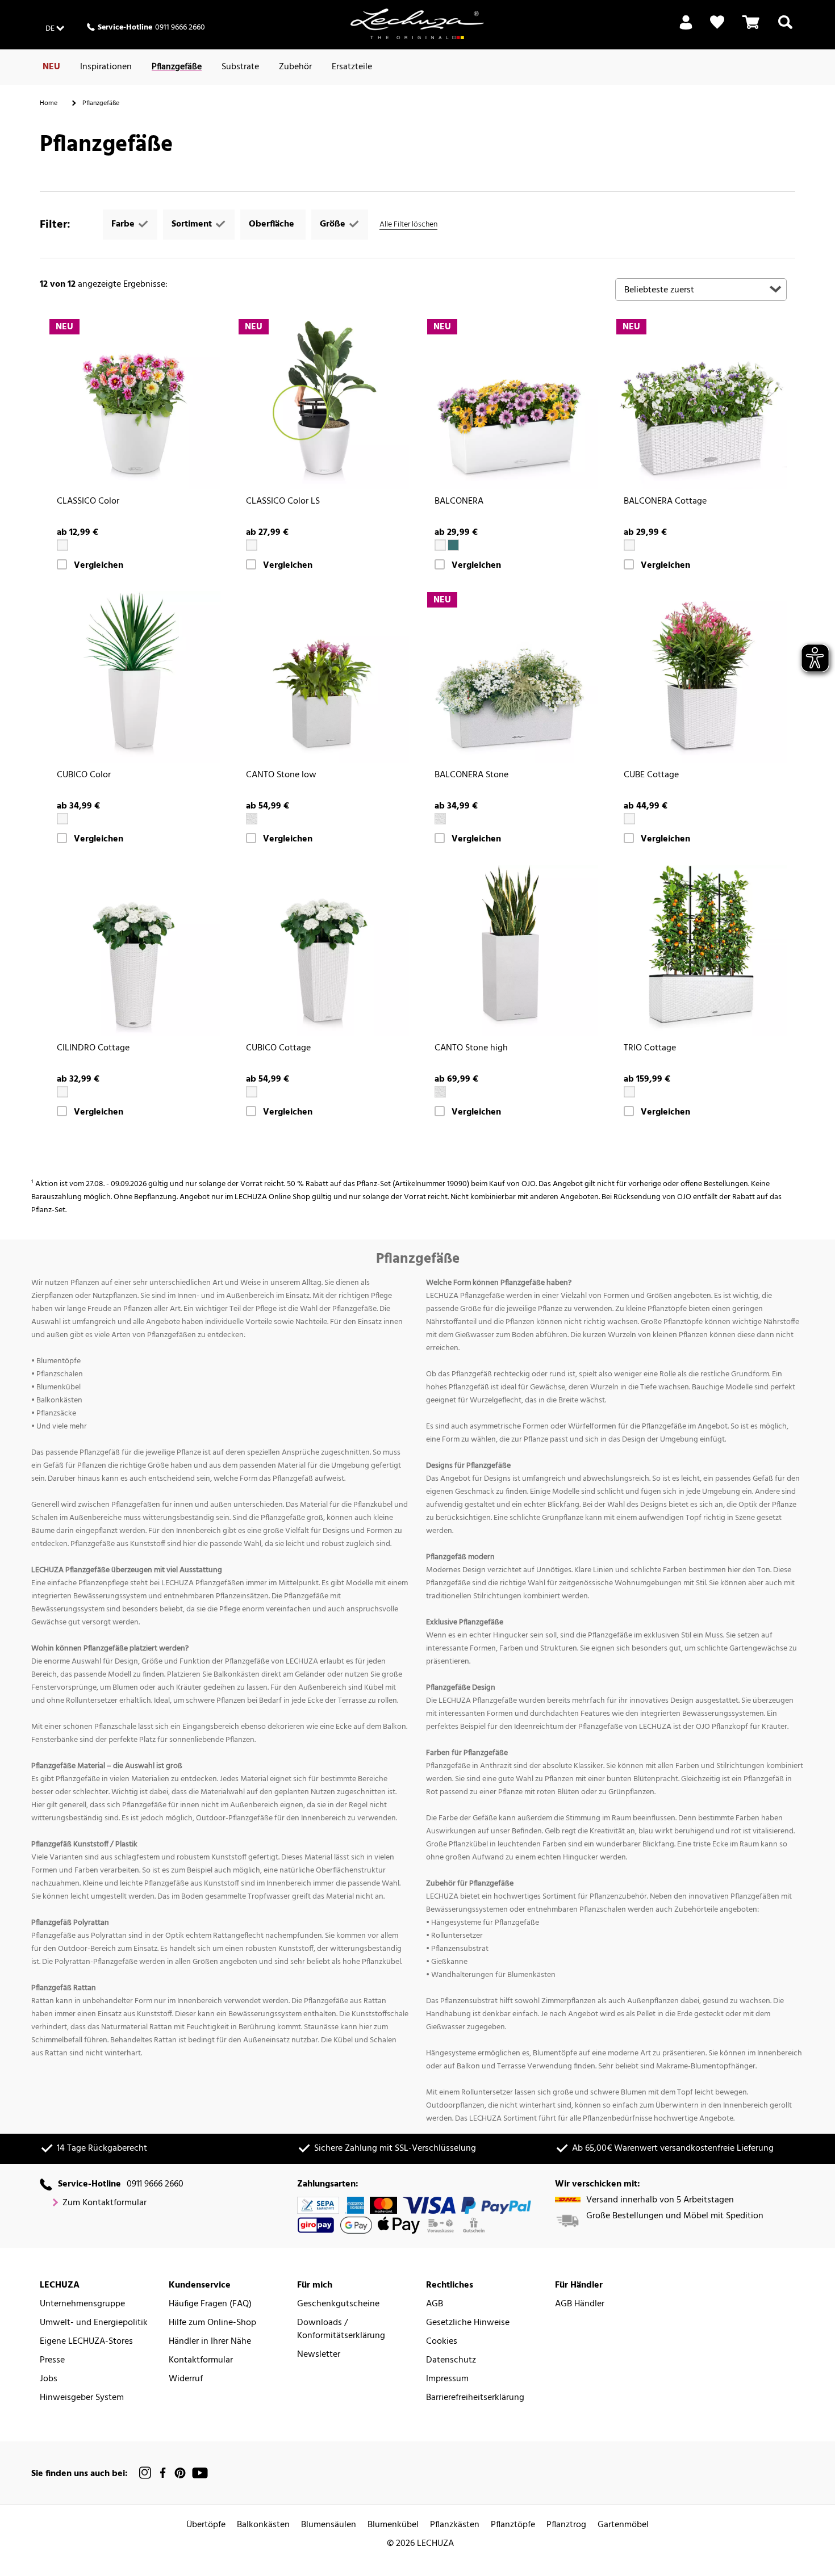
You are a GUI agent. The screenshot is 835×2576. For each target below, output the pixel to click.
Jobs (49, 2379)
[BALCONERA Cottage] (701, 404)
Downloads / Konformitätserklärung (341, 2330)
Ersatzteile (352, 67)
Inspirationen (106, 67)
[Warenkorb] (751, 29)
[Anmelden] (686, 29)
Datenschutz (451, 2361)
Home (49, 103)
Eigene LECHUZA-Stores (86, 2342)
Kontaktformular (201, 2361)
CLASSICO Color (88, 502)
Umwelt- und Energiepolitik (94, 2323)
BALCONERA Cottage (665, 502)
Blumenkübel (393, 2525)
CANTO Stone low (281, 775)
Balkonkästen (263, 2525)
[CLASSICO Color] (134, 404)
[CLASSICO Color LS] (323, 404)
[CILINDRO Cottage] (134, 951)
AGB (435, 2304)
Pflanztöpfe (513, 2525)
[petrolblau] (453, 545)
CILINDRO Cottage (93, 1048)
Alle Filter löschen (408, 225)
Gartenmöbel (623, 2525)
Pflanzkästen (455, 2525)
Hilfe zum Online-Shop (212, 2323)
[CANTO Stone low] (323, 677)
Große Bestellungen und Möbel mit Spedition (675, 2216)
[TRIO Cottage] (701, 951)
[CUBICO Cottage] (323, 951)
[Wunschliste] (717, 22)
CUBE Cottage (651, 775)
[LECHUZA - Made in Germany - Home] (417, 24)
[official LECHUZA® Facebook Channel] (163, 2473)
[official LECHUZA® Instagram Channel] (145, 2473)
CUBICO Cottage (278, 1048)
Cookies (442, 2342)
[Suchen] (785, 29)
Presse (52, 2361)
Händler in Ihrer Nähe (210, 2342)
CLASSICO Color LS (283, 502)
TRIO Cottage (650, 1048)
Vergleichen (99, 566)
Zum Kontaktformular (105, 2203)
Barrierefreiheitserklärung (475, 2398)
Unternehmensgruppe (82, 2304)
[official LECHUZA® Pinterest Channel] (180, 2473)
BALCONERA (459, 502)
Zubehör (295, 67)
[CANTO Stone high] (512, 951)
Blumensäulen (329, 2525)
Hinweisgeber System (82, 2398)
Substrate (240, 67)
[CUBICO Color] (134, 677)
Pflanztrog (566, 2525)
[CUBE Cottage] (701, 677)
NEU (51, 67)
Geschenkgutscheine (338, 2304)
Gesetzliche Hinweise (468, 2323)
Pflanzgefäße (177, 67)
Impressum (447, 2379)
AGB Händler (580, 2304)
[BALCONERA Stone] (512, 677)
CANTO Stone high (471, 1048)
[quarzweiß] (252, 819)
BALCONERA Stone (471, 775)
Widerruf (186, 2379)
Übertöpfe (206, 2525)
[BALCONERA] (512, 404)
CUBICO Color (84, 775)
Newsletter (319, 2355)
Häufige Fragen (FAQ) (210, 2304)
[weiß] (62, 545)
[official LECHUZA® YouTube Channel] (200, 2473)
